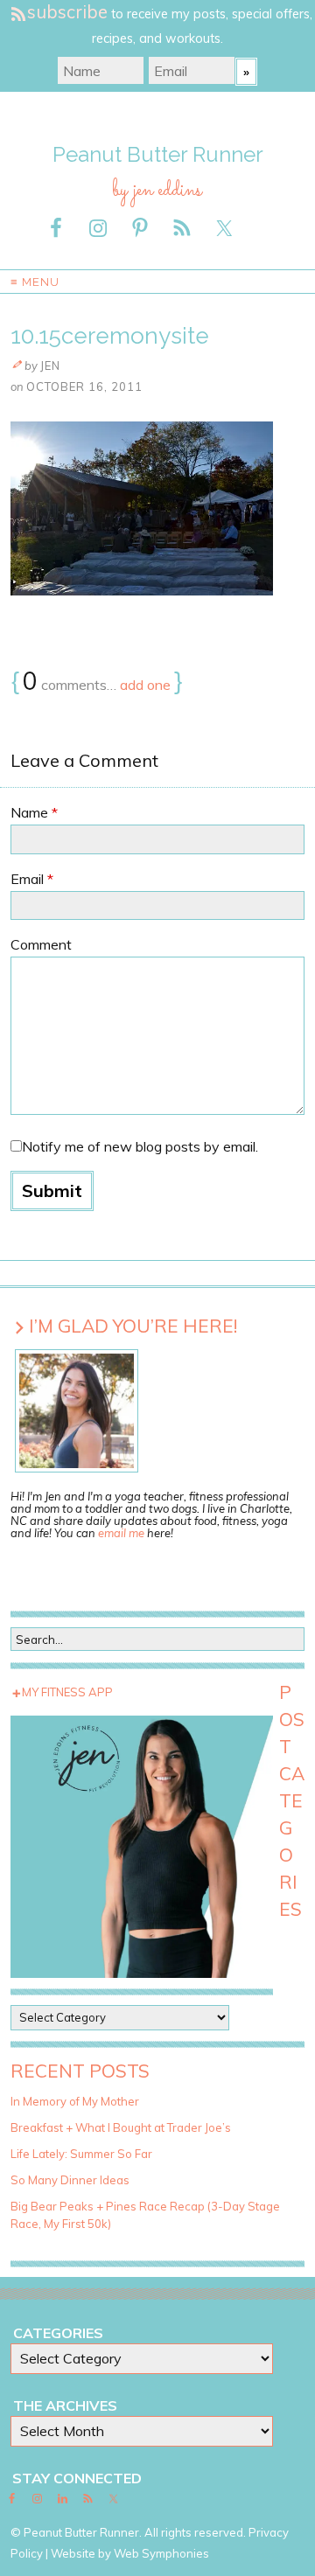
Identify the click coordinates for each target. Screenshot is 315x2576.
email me (121, 1533)
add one (145, 685)
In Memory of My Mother (75, 2101)
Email (32, 879)
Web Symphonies (161, 2553)
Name (34, 812)
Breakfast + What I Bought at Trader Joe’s (121, 2127)
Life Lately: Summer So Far (81, 2154)
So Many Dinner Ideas (70, 2180)
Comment (41, 944)
